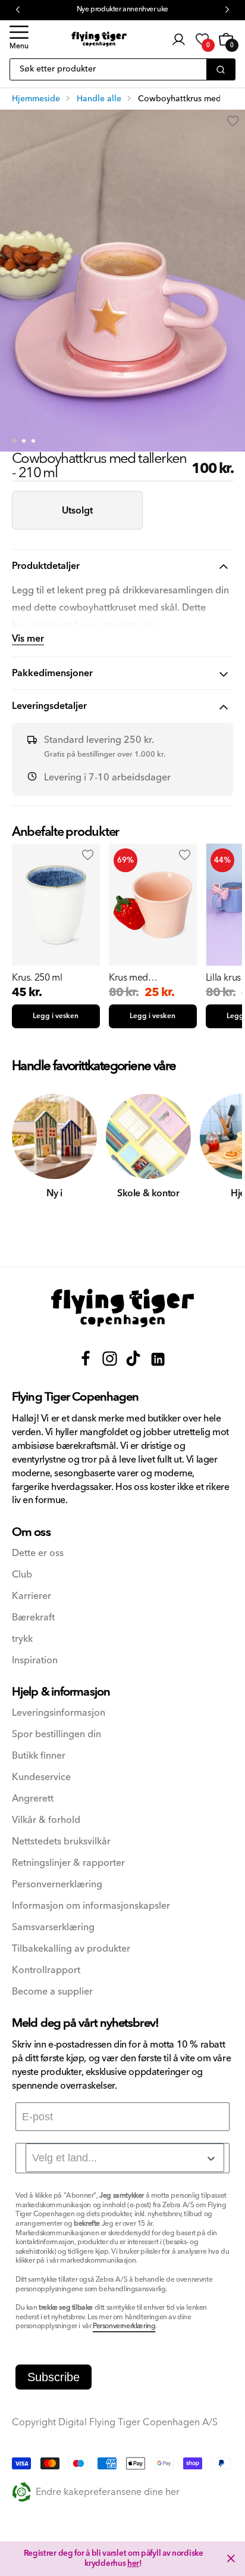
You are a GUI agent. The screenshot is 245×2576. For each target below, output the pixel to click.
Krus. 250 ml (37, 978)
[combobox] (125, 2158)
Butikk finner (39, 1756)
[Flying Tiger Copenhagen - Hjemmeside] (122, 1308)
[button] (19, 39)
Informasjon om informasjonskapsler (91, 1906)
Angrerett (33, 1799)
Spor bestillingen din (56, 1735)
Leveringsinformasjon (59, 1713)
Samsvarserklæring (53, 1928)
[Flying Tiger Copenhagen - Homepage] (99, 39)
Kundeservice (41, 1777)
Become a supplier (52, 1992)
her (133, 2563)
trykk (22, 1639)
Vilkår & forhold (46, 1820)
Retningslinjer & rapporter (68, 1863)
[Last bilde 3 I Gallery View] (33, 441)
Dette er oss (38, 1553)
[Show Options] (211, 2158)
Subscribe (54, 2377)
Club (22, 1575)
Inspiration (35, 1661)
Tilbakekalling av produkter (71, 1949)
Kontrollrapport (46, 1970)
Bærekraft (33, 1618)
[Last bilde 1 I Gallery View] (14, 441)
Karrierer (32, 1596)
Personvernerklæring (57, 1885)
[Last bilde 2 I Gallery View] (24, 441)
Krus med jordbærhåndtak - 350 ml (145, 978)
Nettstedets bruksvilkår (61, 1842)
